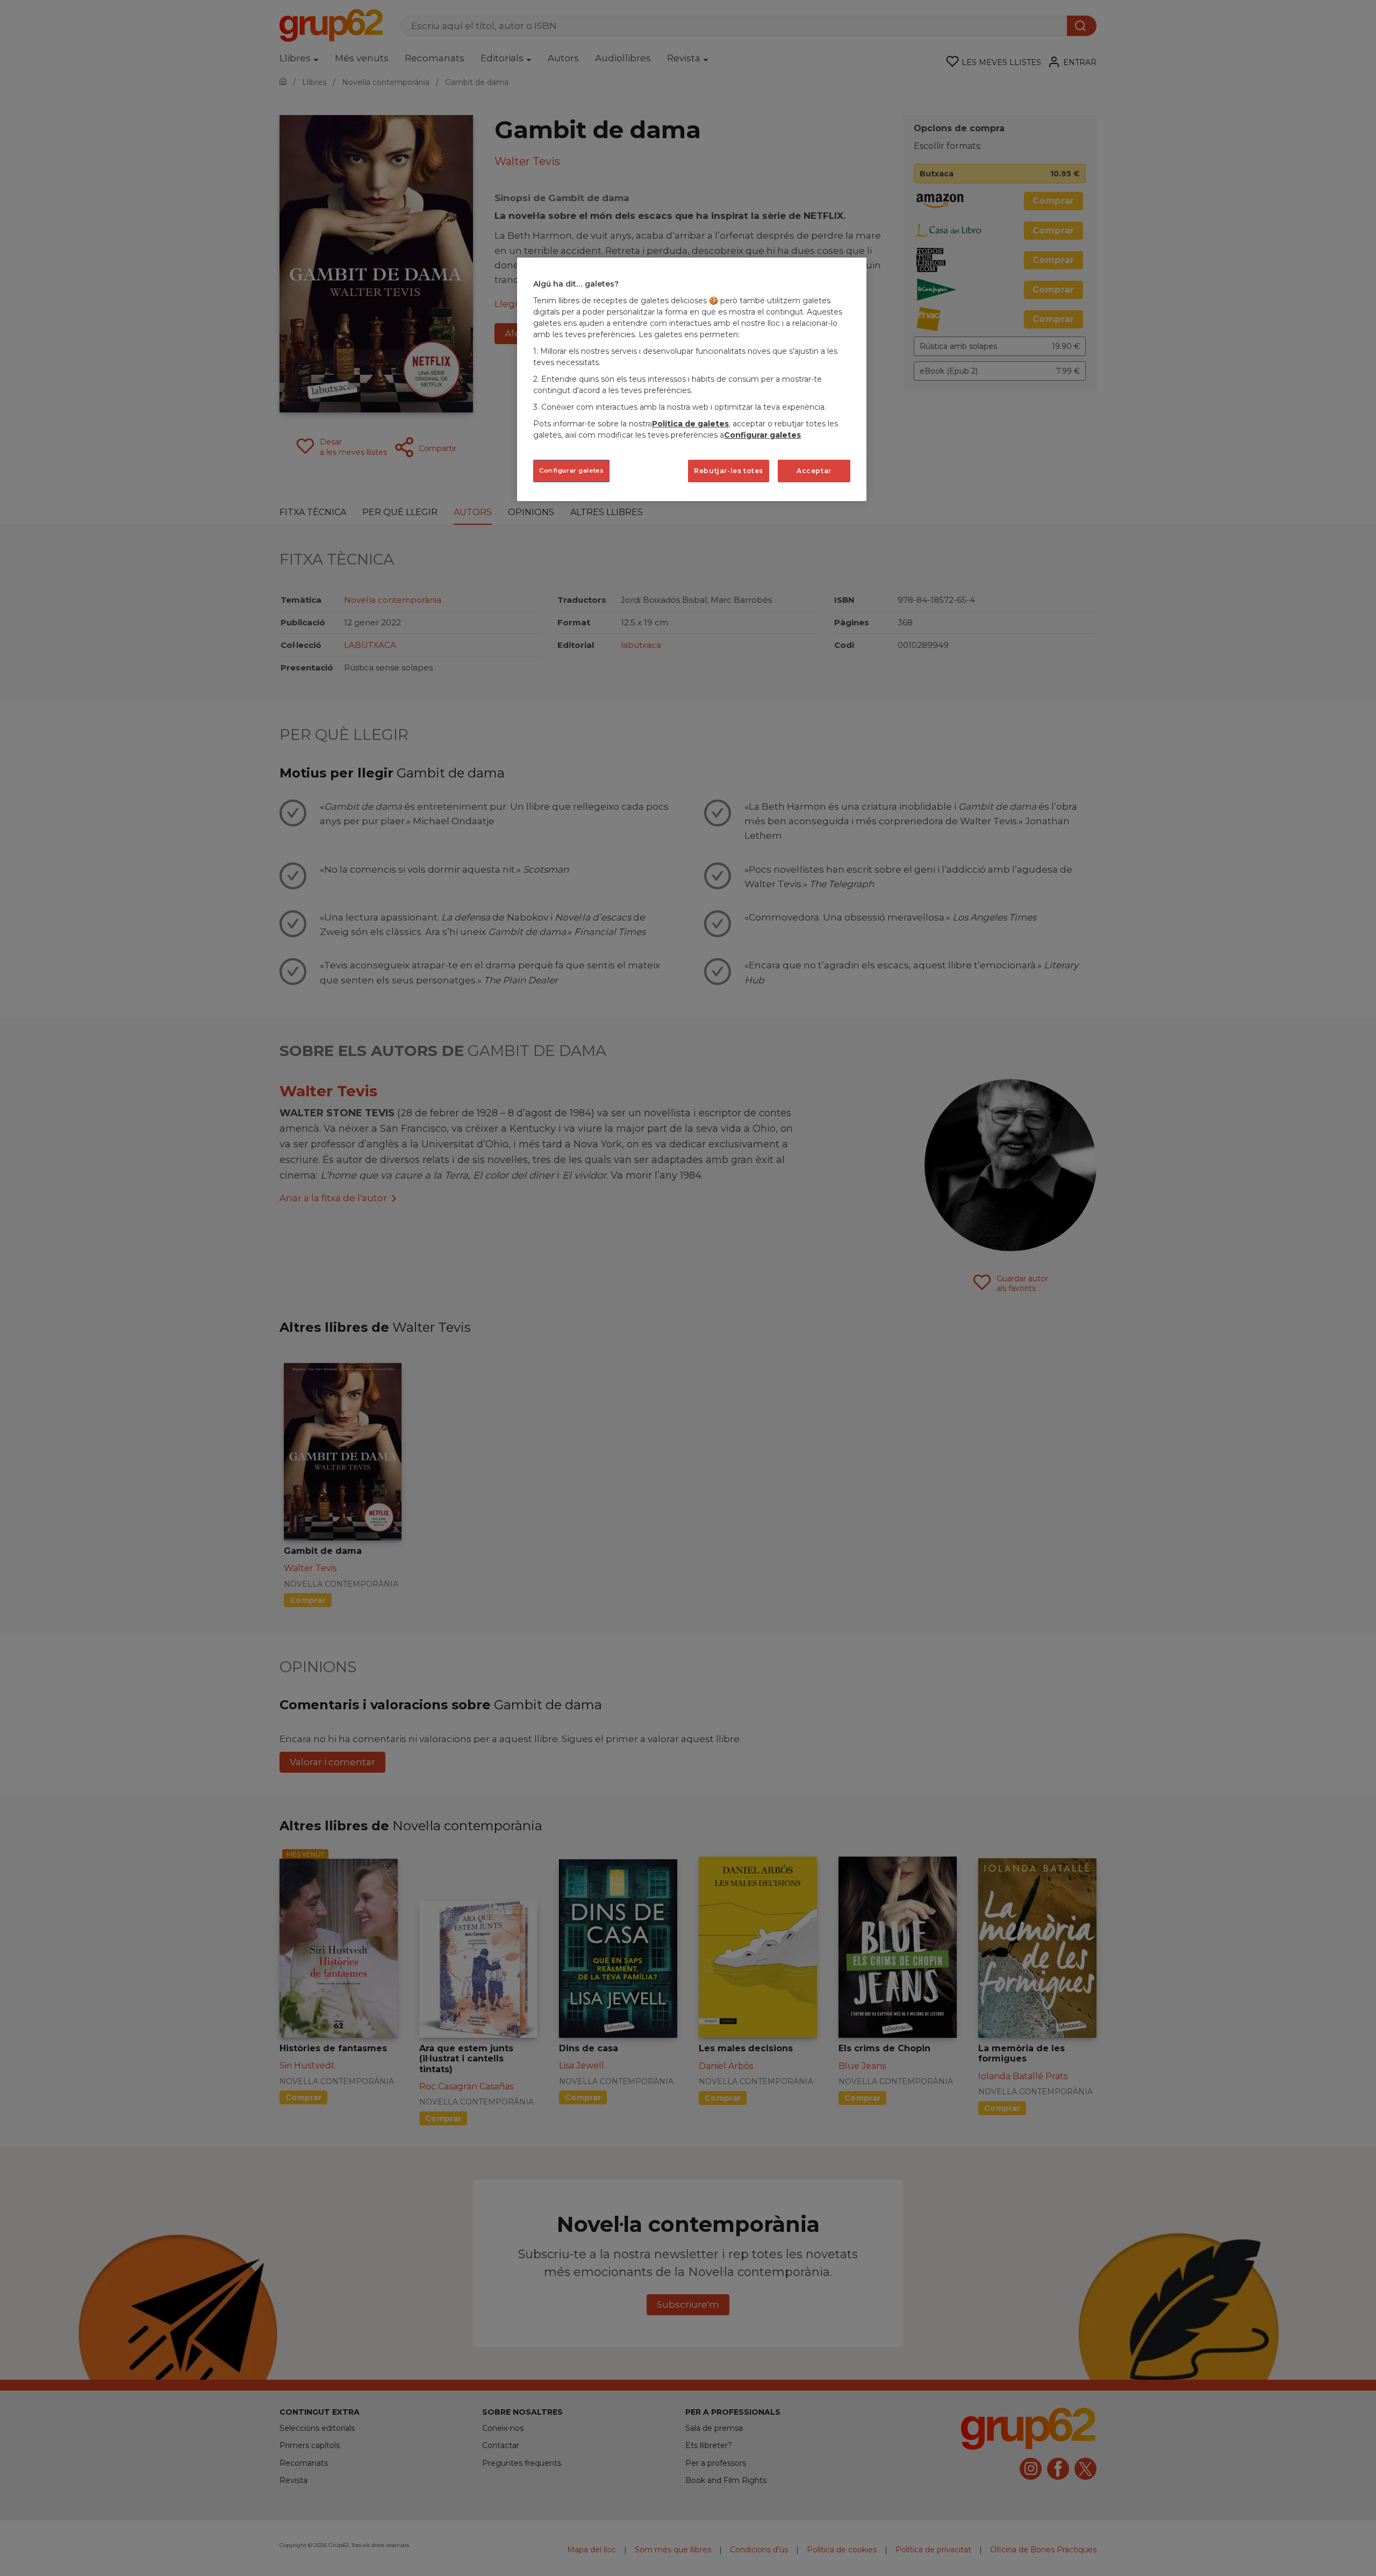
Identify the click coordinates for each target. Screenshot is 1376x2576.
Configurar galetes (571, 470)
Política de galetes (690, 424)
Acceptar (814, 471)
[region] (692, 379)
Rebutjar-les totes (729, 471)
